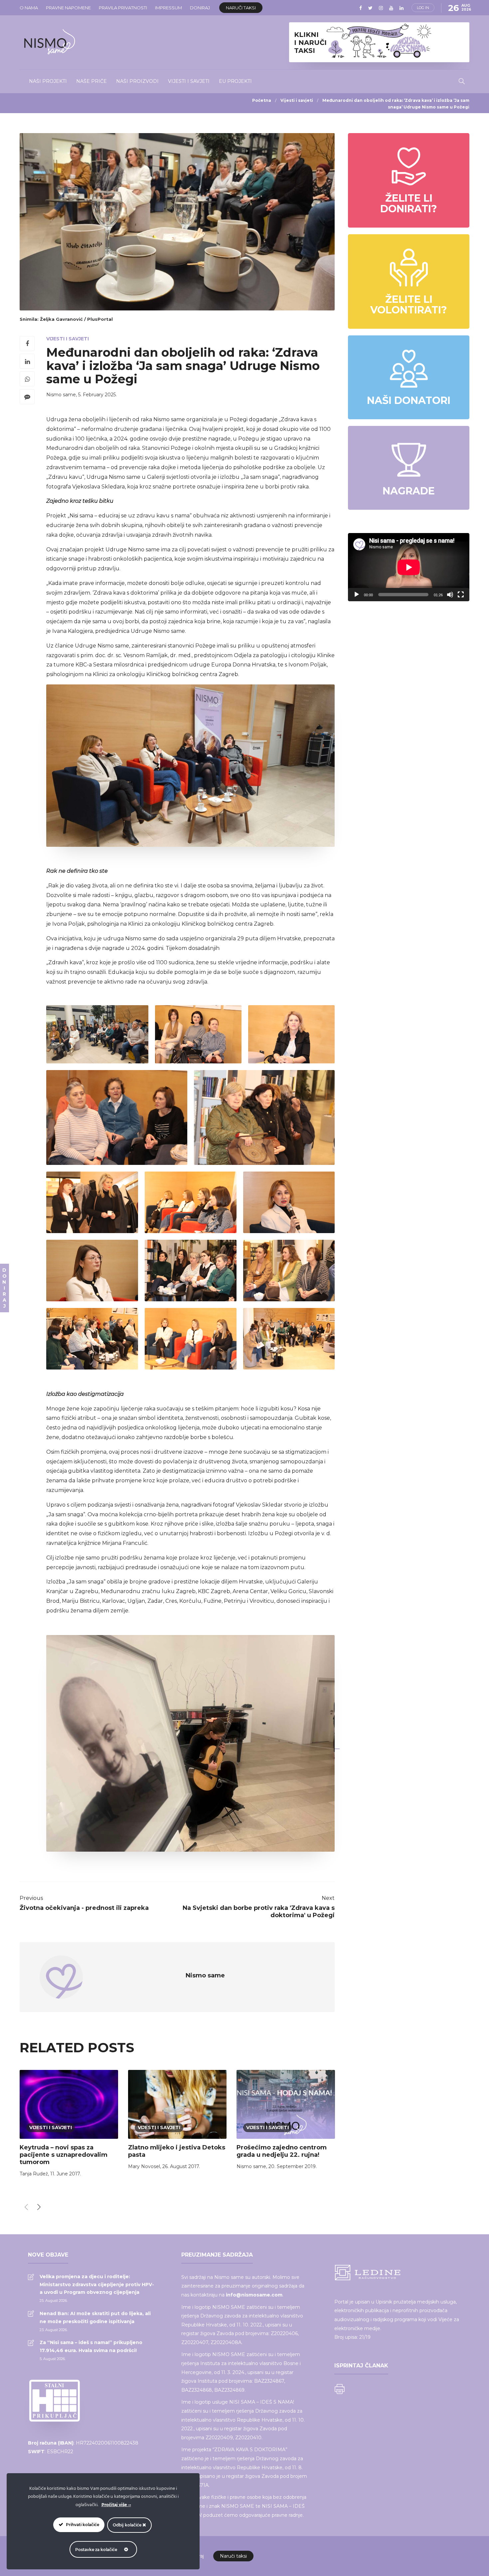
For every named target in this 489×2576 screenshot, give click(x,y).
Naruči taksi (241, 8)
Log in (423, 8)
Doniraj (200, 8)
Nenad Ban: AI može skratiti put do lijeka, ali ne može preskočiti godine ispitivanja (95, 2317)
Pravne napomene (68, 8)
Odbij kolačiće (128, 2525)
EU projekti (235, 81)
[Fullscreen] (461, 595)
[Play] (357, 595)
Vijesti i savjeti (189, 81)
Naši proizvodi (137, 81)
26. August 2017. (181, 2166)
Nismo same (61, 395)
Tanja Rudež (34, 2174)
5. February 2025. (97, 395)
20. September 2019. (293, 2166)
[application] (409, 567)
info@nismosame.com (254, 2295)
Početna (262, 100)
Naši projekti (48, 81)
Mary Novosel (144, 2166)
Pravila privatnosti (123, 8)
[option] (69, 2125)
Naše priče (91, 81)
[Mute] (450, 595)
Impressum (168, 8)
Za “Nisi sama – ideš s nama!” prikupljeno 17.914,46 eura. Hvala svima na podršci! (91, 2346)
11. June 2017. (66, 2174)
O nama (29, 8)
